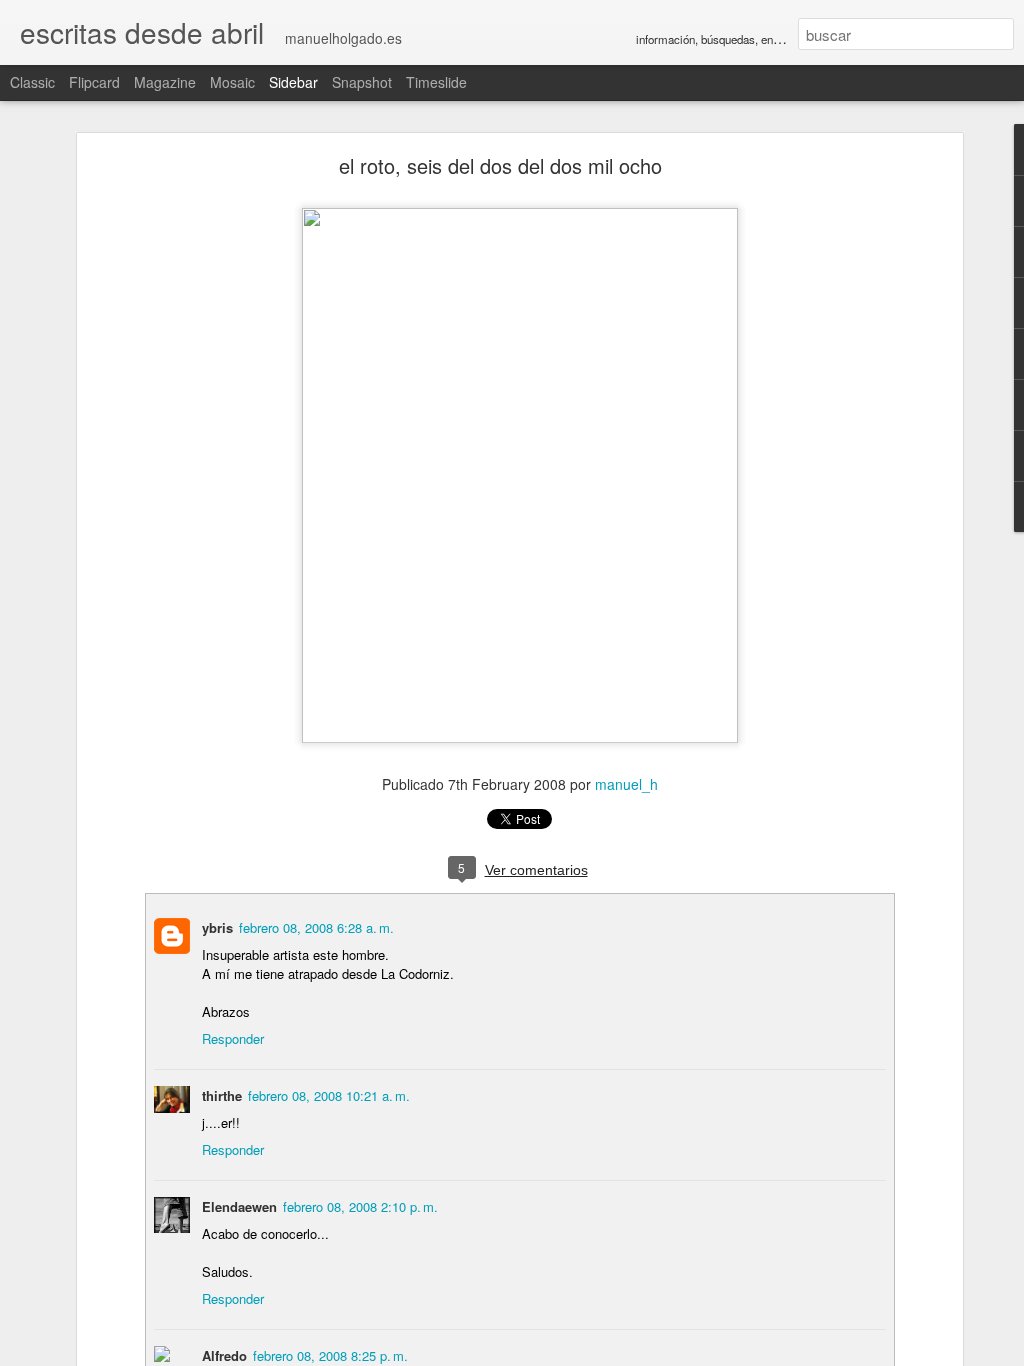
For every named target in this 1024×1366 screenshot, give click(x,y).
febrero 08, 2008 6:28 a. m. (316, 927)
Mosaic (232, 82)
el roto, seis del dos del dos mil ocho (500, 165)
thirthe (222, 1095)
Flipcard (94, 82)
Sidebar (293, 82)
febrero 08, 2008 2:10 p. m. (360, 1206)
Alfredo (224, 1355)
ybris (217, 927)
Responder (233, 1038)
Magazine (165, 82)
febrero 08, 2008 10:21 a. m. (329, 1095)
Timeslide (436, 82)
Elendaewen (239, 1206)
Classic (32, 82)
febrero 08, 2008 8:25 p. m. (330, 1355)
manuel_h (626, 784)
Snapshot (362, 82)
